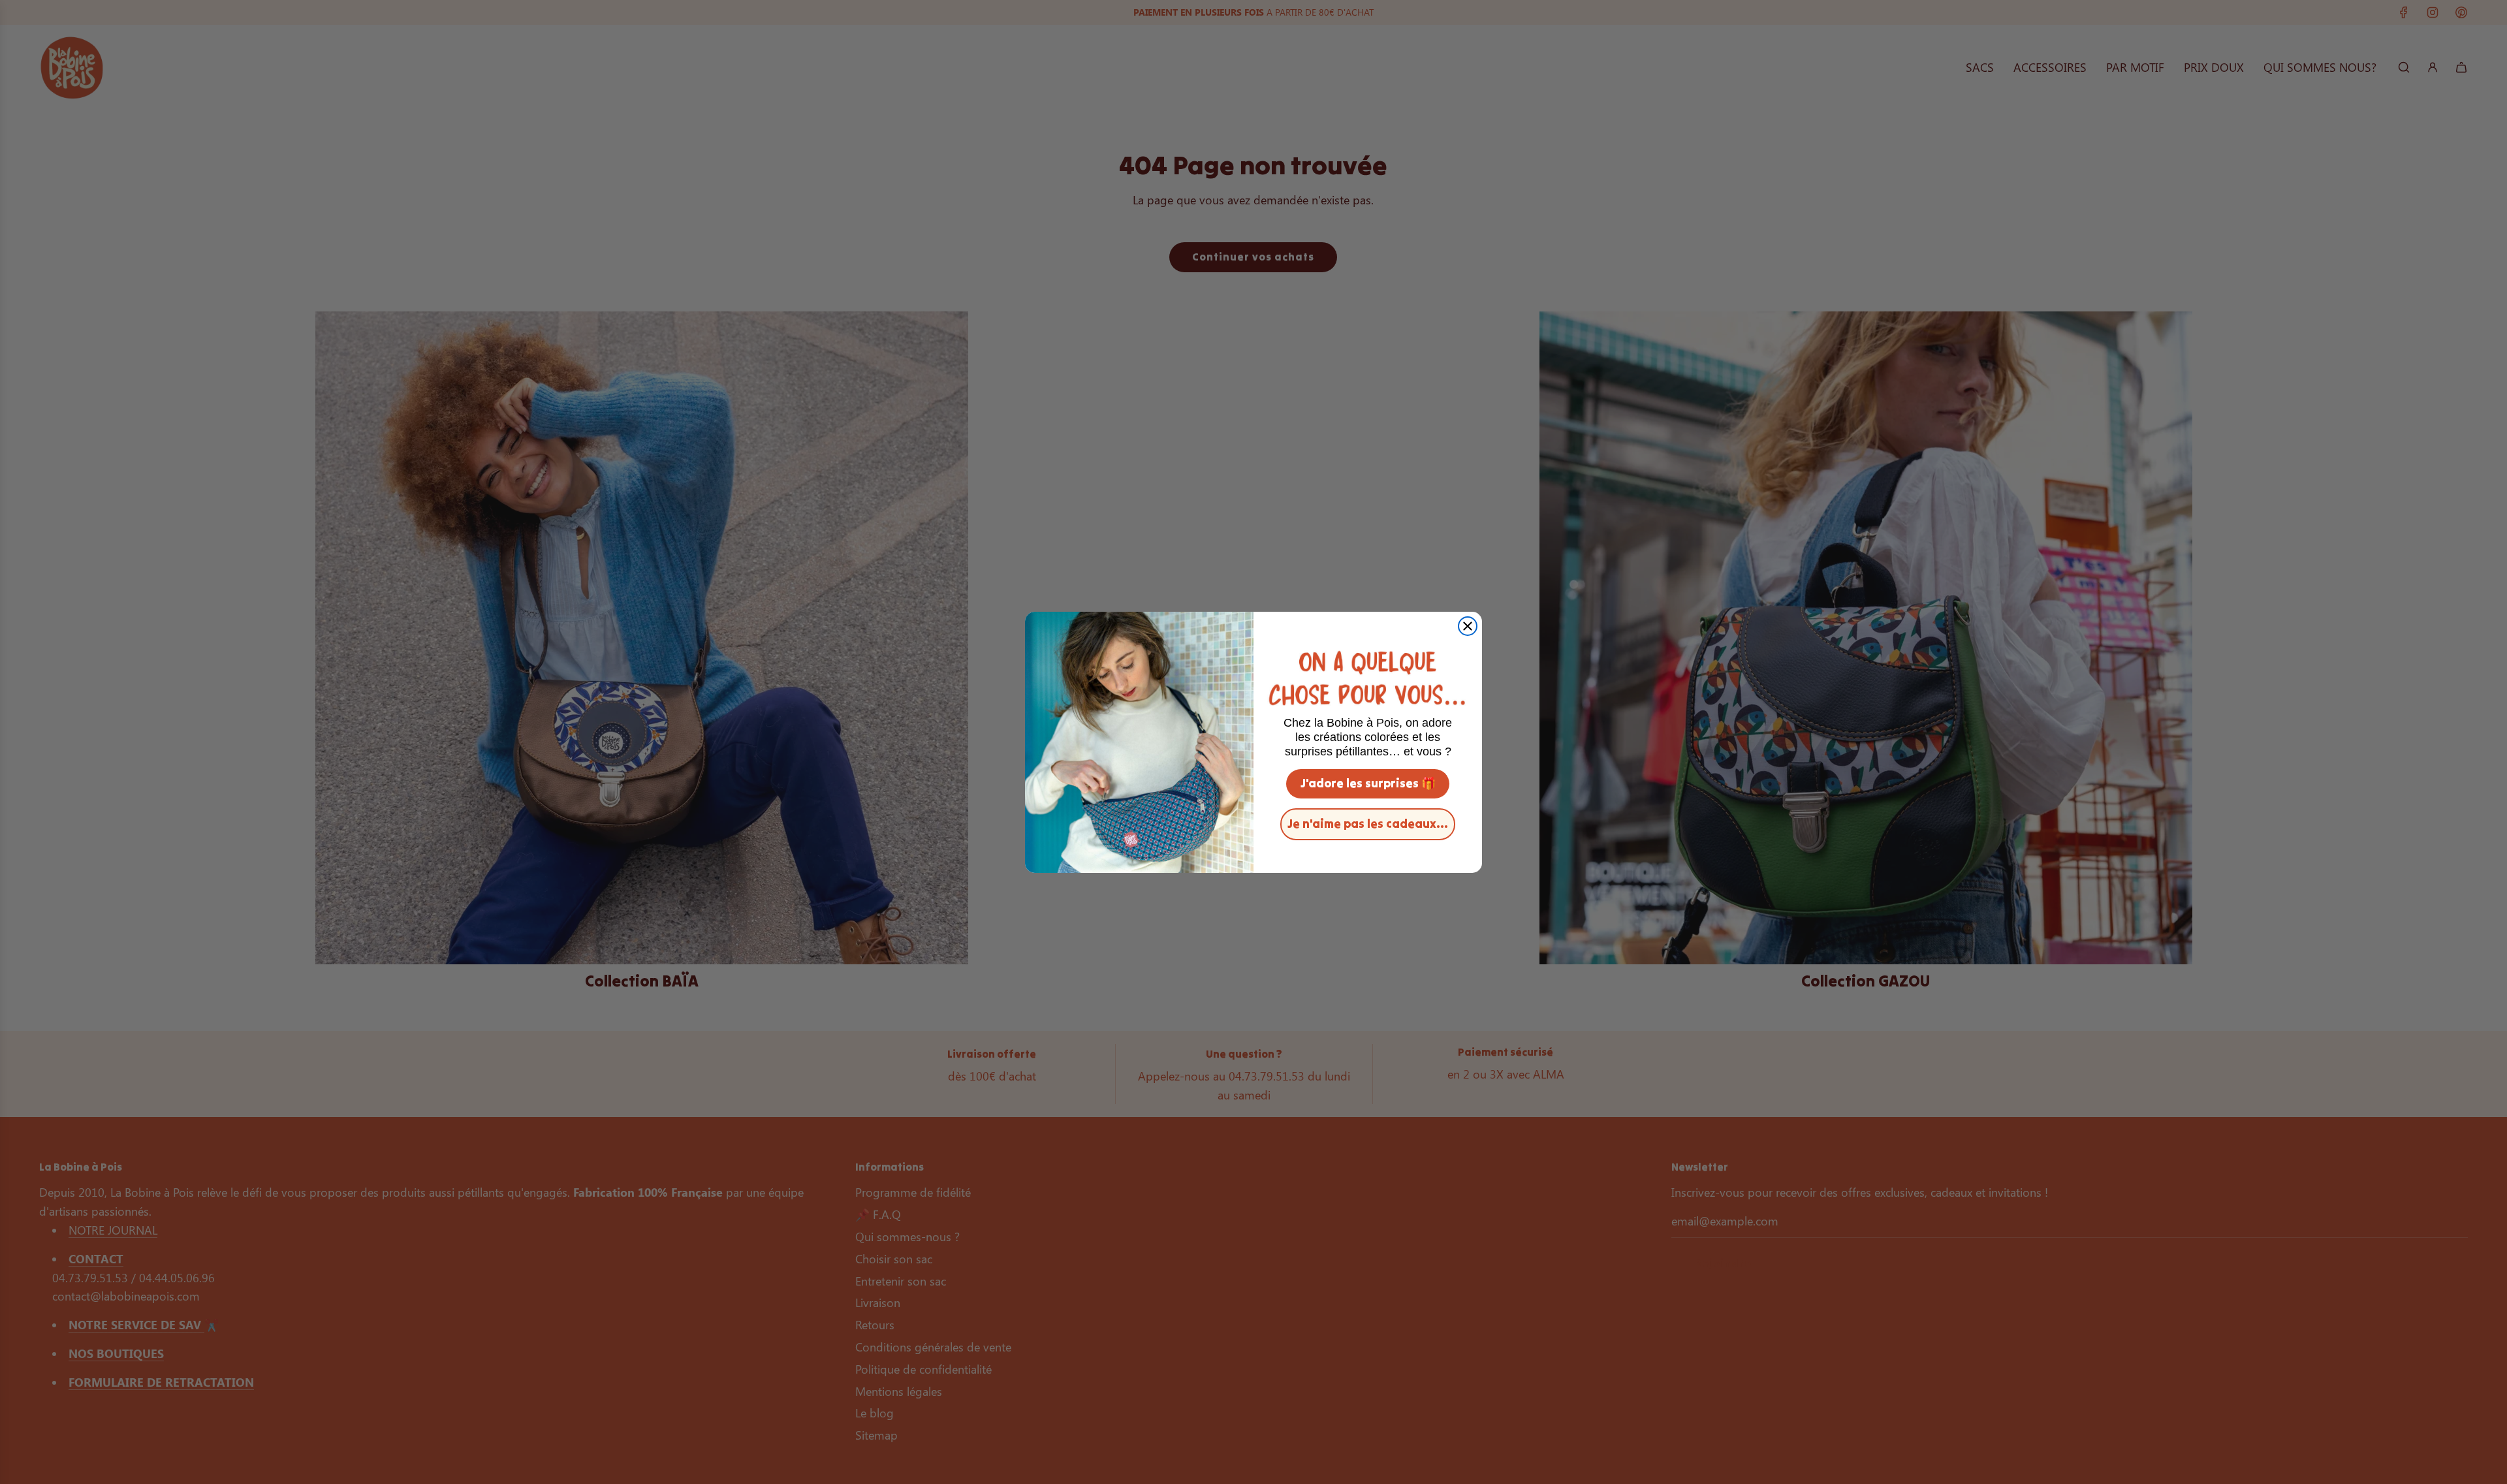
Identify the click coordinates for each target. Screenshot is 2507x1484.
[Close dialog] (1468, 626)
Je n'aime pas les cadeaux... (1368, 824)
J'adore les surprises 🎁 (1368, 783)
